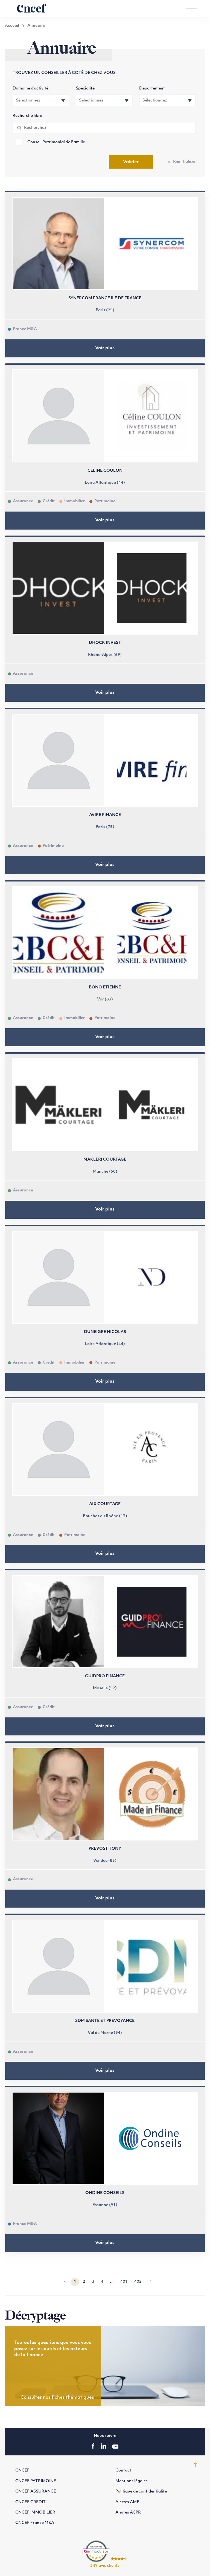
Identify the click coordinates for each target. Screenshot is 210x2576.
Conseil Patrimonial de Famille (56, 142)
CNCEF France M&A (35, 2523)
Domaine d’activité (30, 89)
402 (138, 2282)
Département (152, 89)
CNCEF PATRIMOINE (36, 2481)
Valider (131, 162)
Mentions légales (132, 2481)
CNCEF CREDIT (30, 2502)
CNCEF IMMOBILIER (35, 2513)
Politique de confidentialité (141, 2492)
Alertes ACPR (128, 2513)
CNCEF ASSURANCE (36, 2492)
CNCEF (22, 2471)
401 (124, 2282)
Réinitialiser (184, 162)
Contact (123, 2471)
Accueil (12, 26)
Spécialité (85, 89)
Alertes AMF (127, 2502)
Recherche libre (27, 116)
